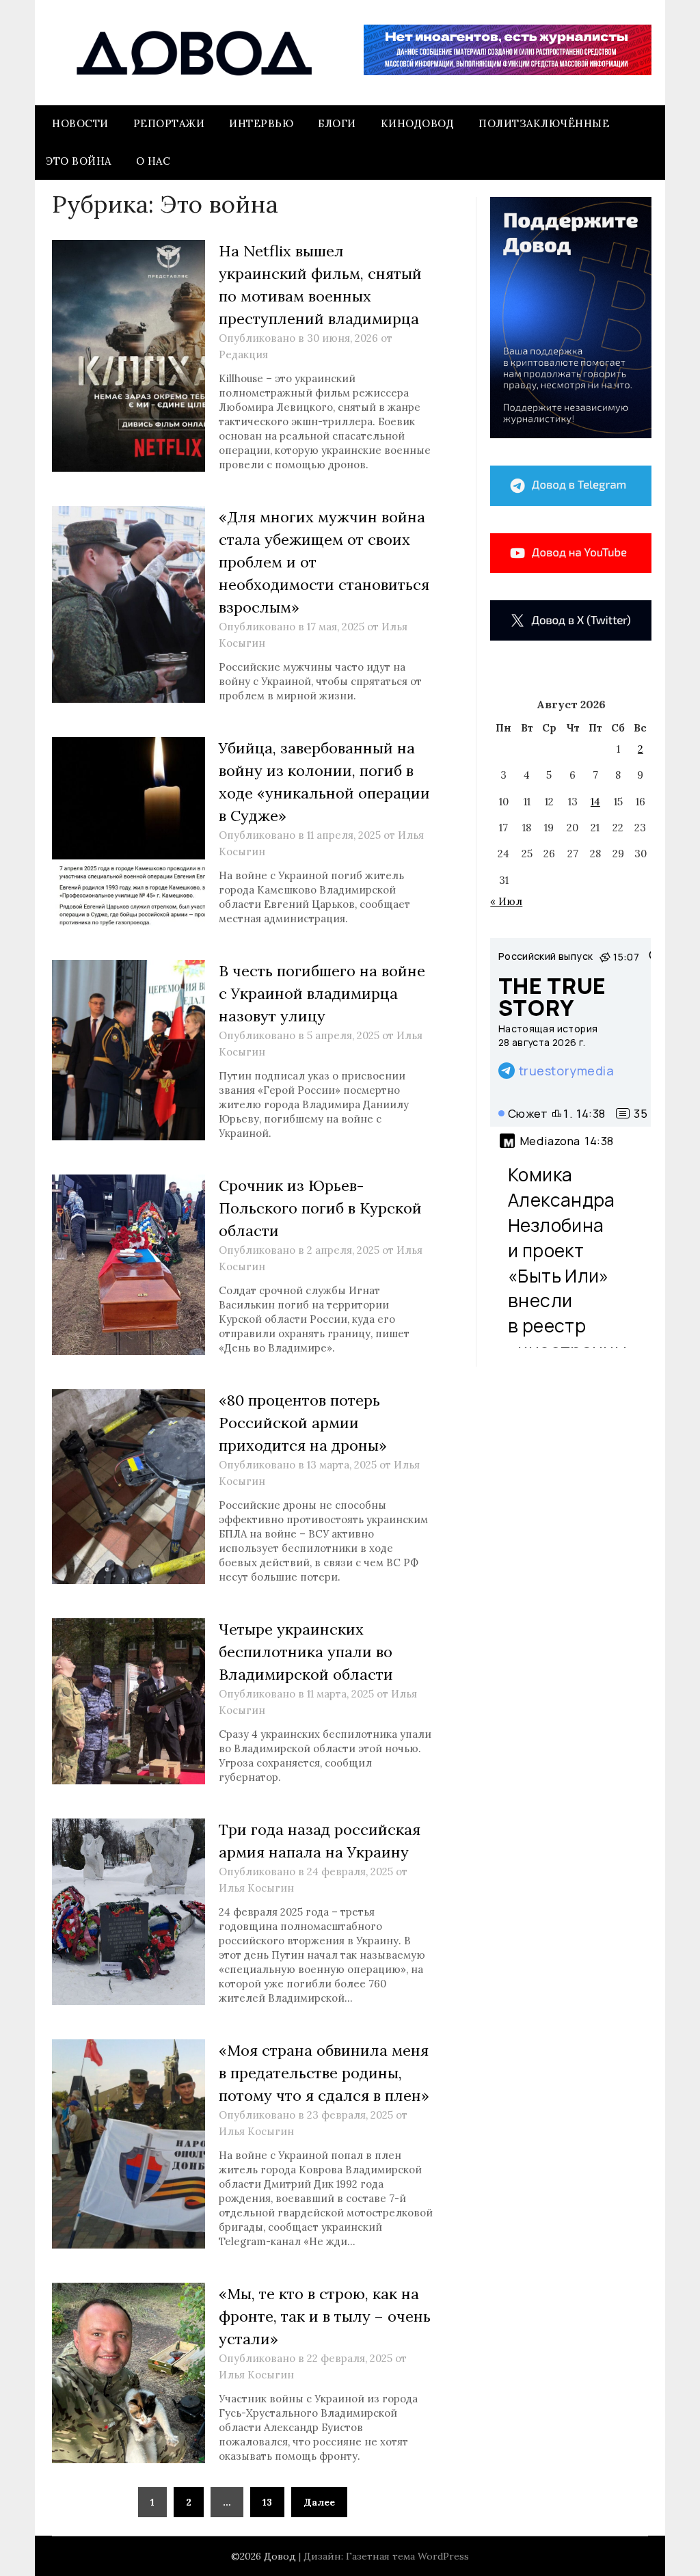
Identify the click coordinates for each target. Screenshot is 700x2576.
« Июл (506, 901)
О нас (153, 161)
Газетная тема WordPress (407, 2556)
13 (267, 2502)
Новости (80, 123)
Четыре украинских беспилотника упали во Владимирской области (306, 1652)
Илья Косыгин (256, 1888)
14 (595, 802)
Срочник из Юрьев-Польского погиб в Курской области (320, 1208)
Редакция (243, 354)
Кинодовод (418, 123)
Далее (319, 2502)
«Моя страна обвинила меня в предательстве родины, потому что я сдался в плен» (324, 2073)
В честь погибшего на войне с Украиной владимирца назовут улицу (322, 993)
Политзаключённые (544, 123)
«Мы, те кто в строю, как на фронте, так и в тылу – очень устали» (325, 2316)
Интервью (261, 123)
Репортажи (169, 123)
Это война (79, 161)
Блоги (337, 123)
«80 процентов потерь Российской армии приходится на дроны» (303, 1423)
